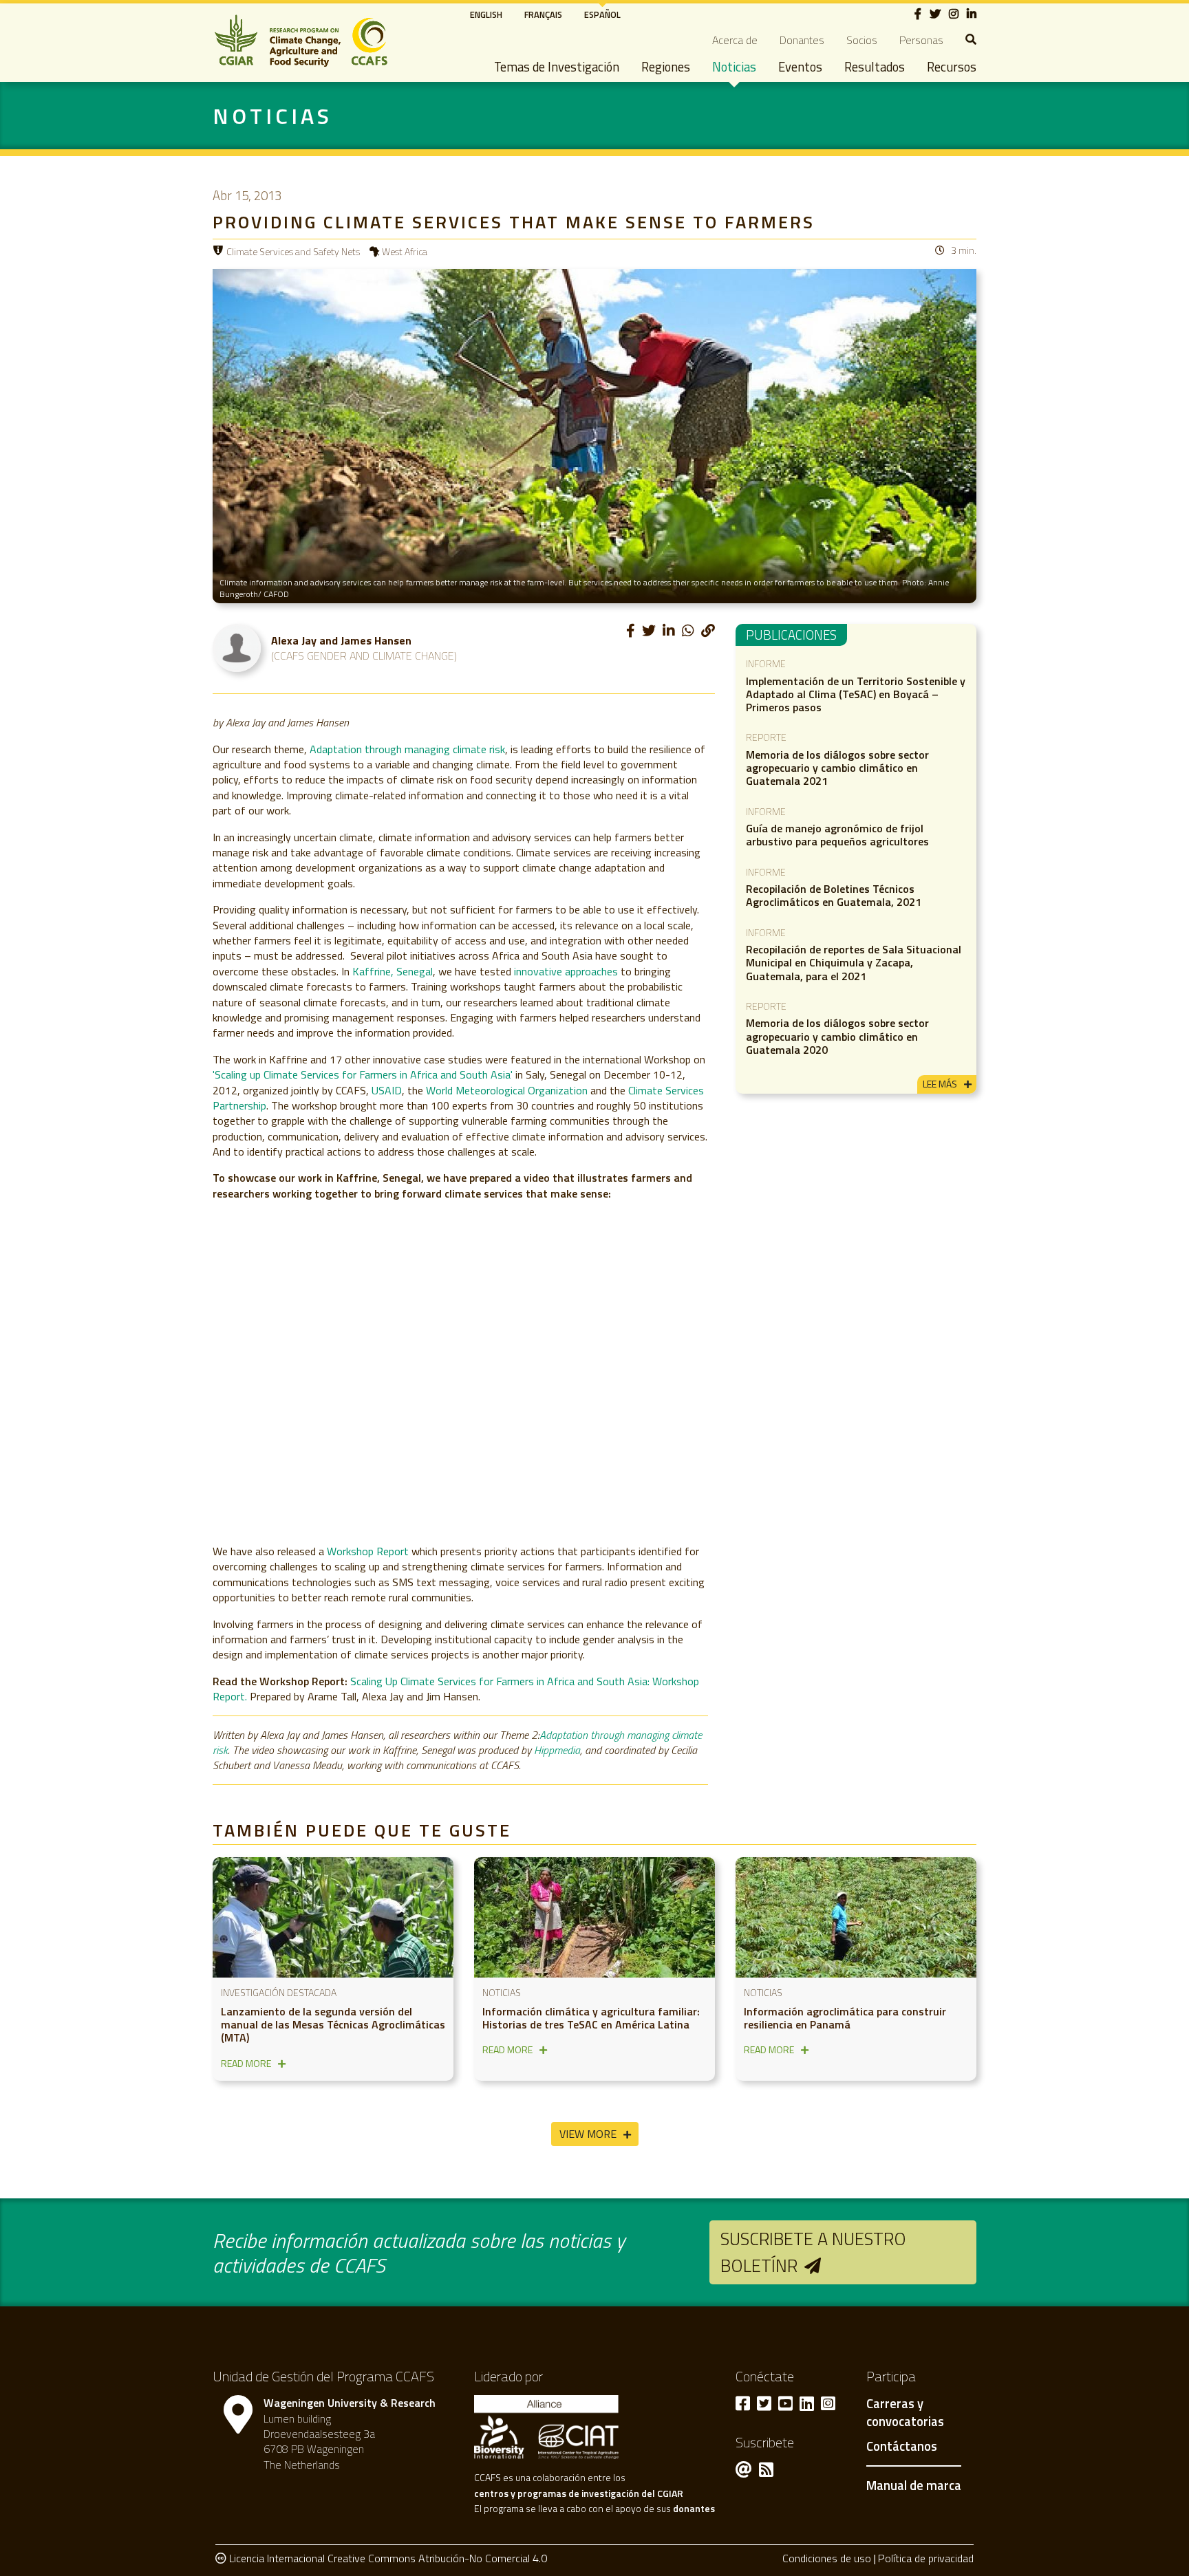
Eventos (800, 67)
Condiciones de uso (827, 2558)
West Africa (405, 251)
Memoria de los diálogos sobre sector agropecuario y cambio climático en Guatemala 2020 (837, 1036)
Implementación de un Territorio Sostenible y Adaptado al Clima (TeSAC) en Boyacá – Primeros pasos (856, 694)
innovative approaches (566, 971)
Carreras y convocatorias (905, 2413)
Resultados (875, 67)
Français (543, 14)
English (486, 14)
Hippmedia (557, 1750)
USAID (387, 1090)
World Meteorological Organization (507, 1090)
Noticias (734, 67)
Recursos (952, 67)
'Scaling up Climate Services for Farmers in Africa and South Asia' (363, 1074)
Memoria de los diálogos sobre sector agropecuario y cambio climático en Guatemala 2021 (837, 768)
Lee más (940, 1084)
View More (588, 2134)
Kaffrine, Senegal (393, 971)
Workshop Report (368, 1551)
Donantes (802, 40)
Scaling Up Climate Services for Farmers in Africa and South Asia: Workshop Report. (456, 1689)
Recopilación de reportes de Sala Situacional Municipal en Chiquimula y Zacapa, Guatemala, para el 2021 (854, 962)
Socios (862, 40)
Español (602, 14)
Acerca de (735, 40)
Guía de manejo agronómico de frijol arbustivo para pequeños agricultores (837, 835)
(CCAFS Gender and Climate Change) (364, 656)
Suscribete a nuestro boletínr (813, 2252)
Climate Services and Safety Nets (293, 251)
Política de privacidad (926, 2558)
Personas (921, 40)
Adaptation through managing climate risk (407, 749)
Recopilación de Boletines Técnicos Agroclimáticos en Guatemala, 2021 (834, 895)
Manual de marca (914, 2485)
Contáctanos (902, 2447)
